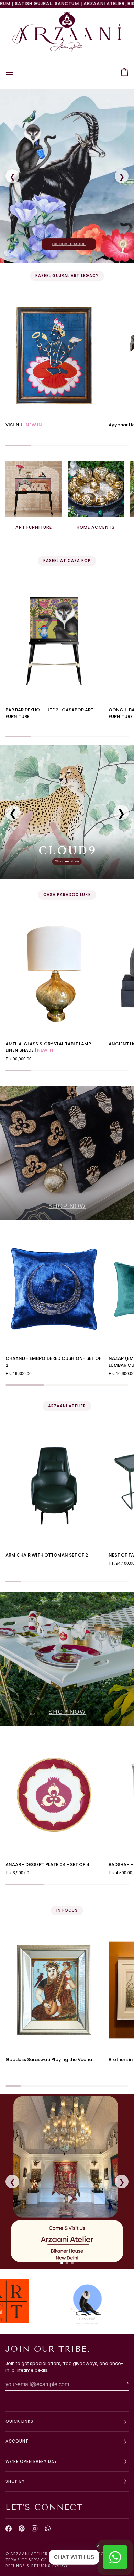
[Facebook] (9, 2529)
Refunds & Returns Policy (37, 2566)
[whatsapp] (48, 2529)
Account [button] (17, 2441)
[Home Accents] (96, 490)
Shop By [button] (15, 2481)
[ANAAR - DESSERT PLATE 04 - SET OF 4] (54, 1795)
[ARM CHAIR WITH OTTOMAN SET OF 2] (54, 1486)
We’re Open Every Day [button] (31, 2462)
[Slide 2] (67, 2263)
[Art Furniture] (34, 490)
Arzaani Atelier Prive (36, 2554)
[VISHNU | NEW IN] (54, 355)
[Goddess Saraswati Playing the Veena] (54, 1990)
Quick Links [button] (19, 2421)
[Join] (123, 2383)
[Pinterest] (22, 2529)
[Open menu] (16, 72)
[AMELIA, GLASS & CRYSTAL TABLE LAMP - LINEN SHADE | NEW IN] (54, 974)
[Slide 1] (62, 2263)
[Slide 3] (72, 2263)
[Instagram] (35, 2529)
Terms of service (26, 2560)
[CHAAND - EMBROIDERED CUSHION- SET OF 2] (54, 1289)
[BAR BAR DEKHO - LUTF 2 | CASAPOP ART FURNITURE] (54, 640)
